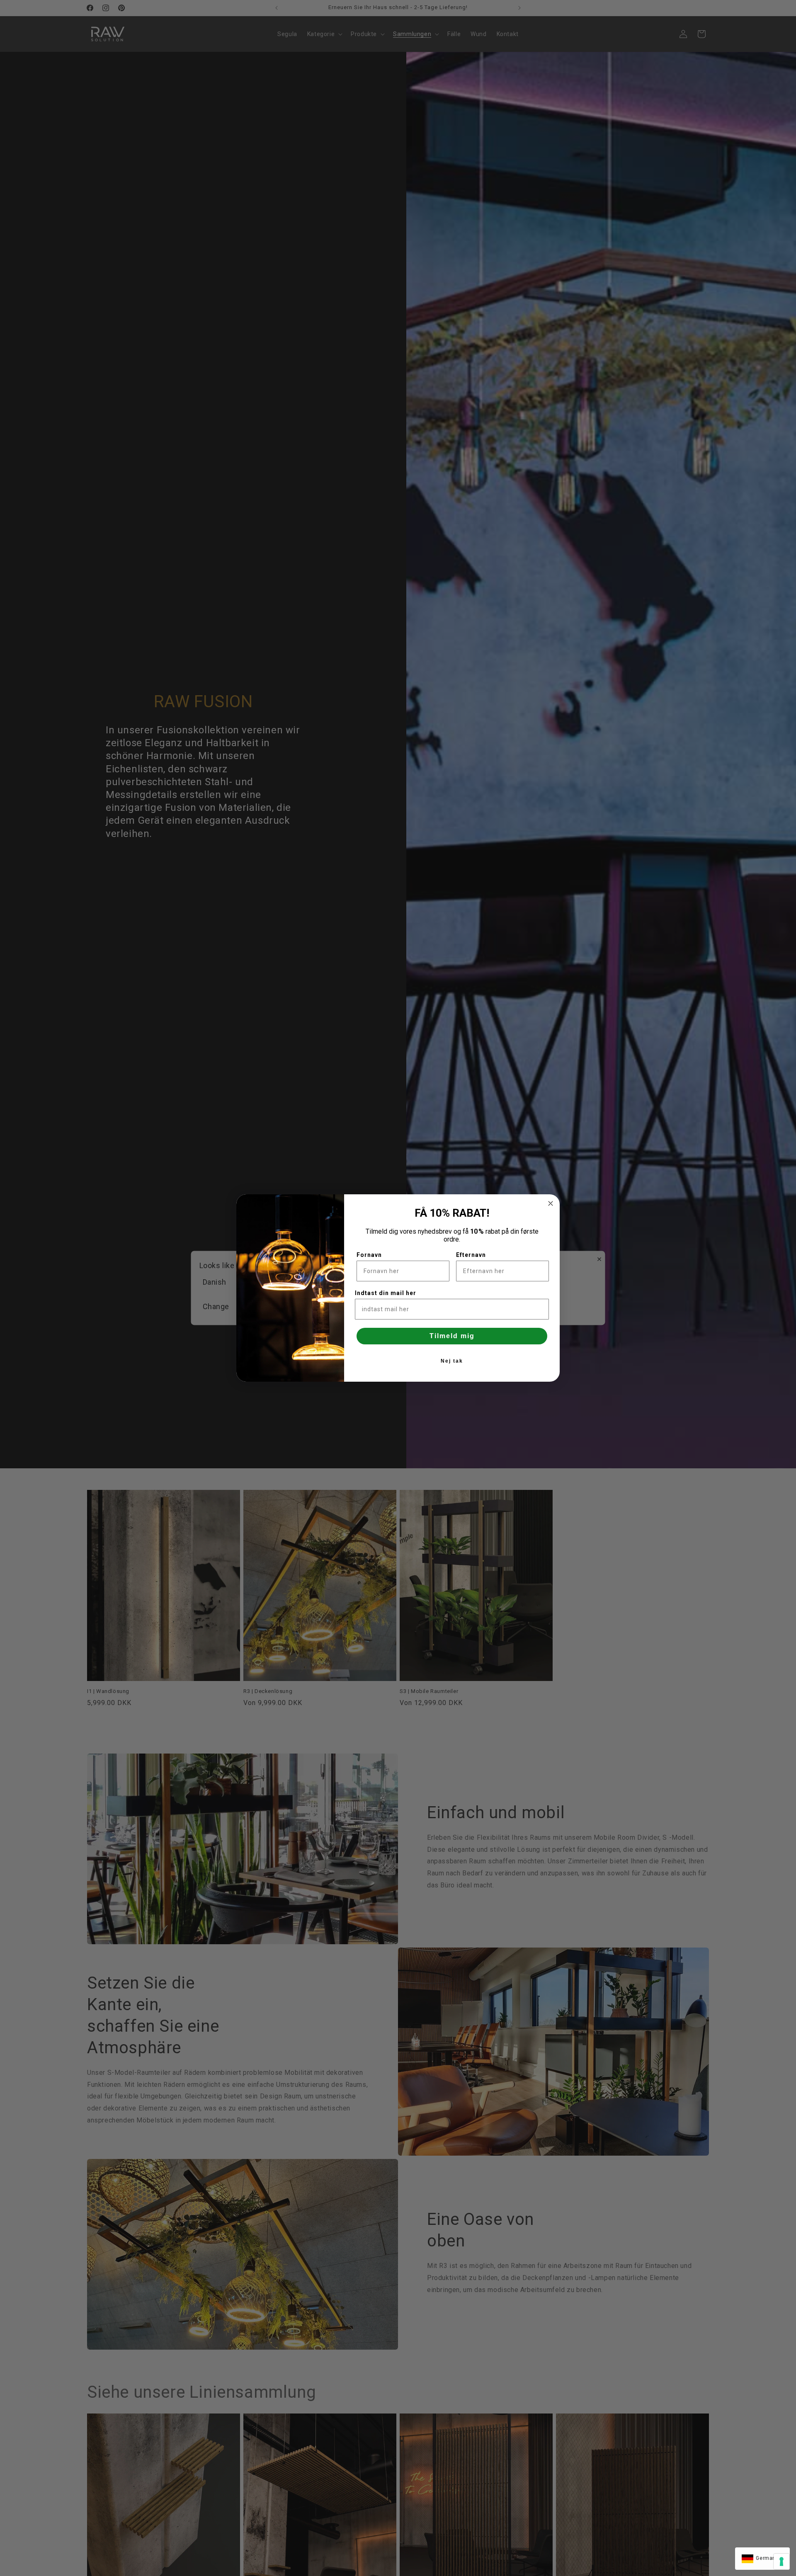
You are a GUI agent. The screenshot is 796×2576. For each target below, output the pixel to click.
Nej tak (452, 1361)
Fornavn (369, 1255)
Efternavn (471, 1255)
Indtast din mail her (386, 1293)
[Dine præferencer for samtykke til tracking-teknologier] (781, 2561)
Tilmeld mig (452, 1336)
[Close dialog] (551, 1203)
